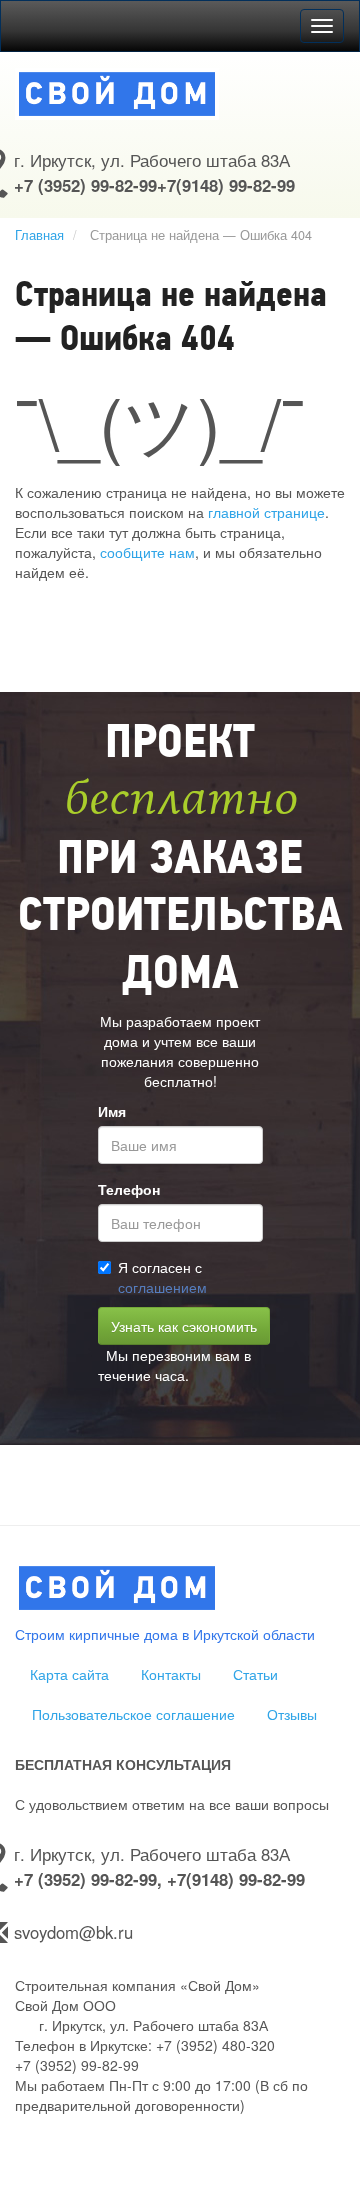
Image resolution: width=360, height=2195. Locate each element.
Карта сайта (69, 1674)
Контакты (171, 1674)
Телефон (129, 1189)
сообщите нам (147, 552)
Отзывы (292, 1714)
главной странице (266, 512)
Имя (112, 1111)
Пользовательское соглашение (133, 1714)
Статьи (255, 1674)
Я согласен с (162, 1277)
